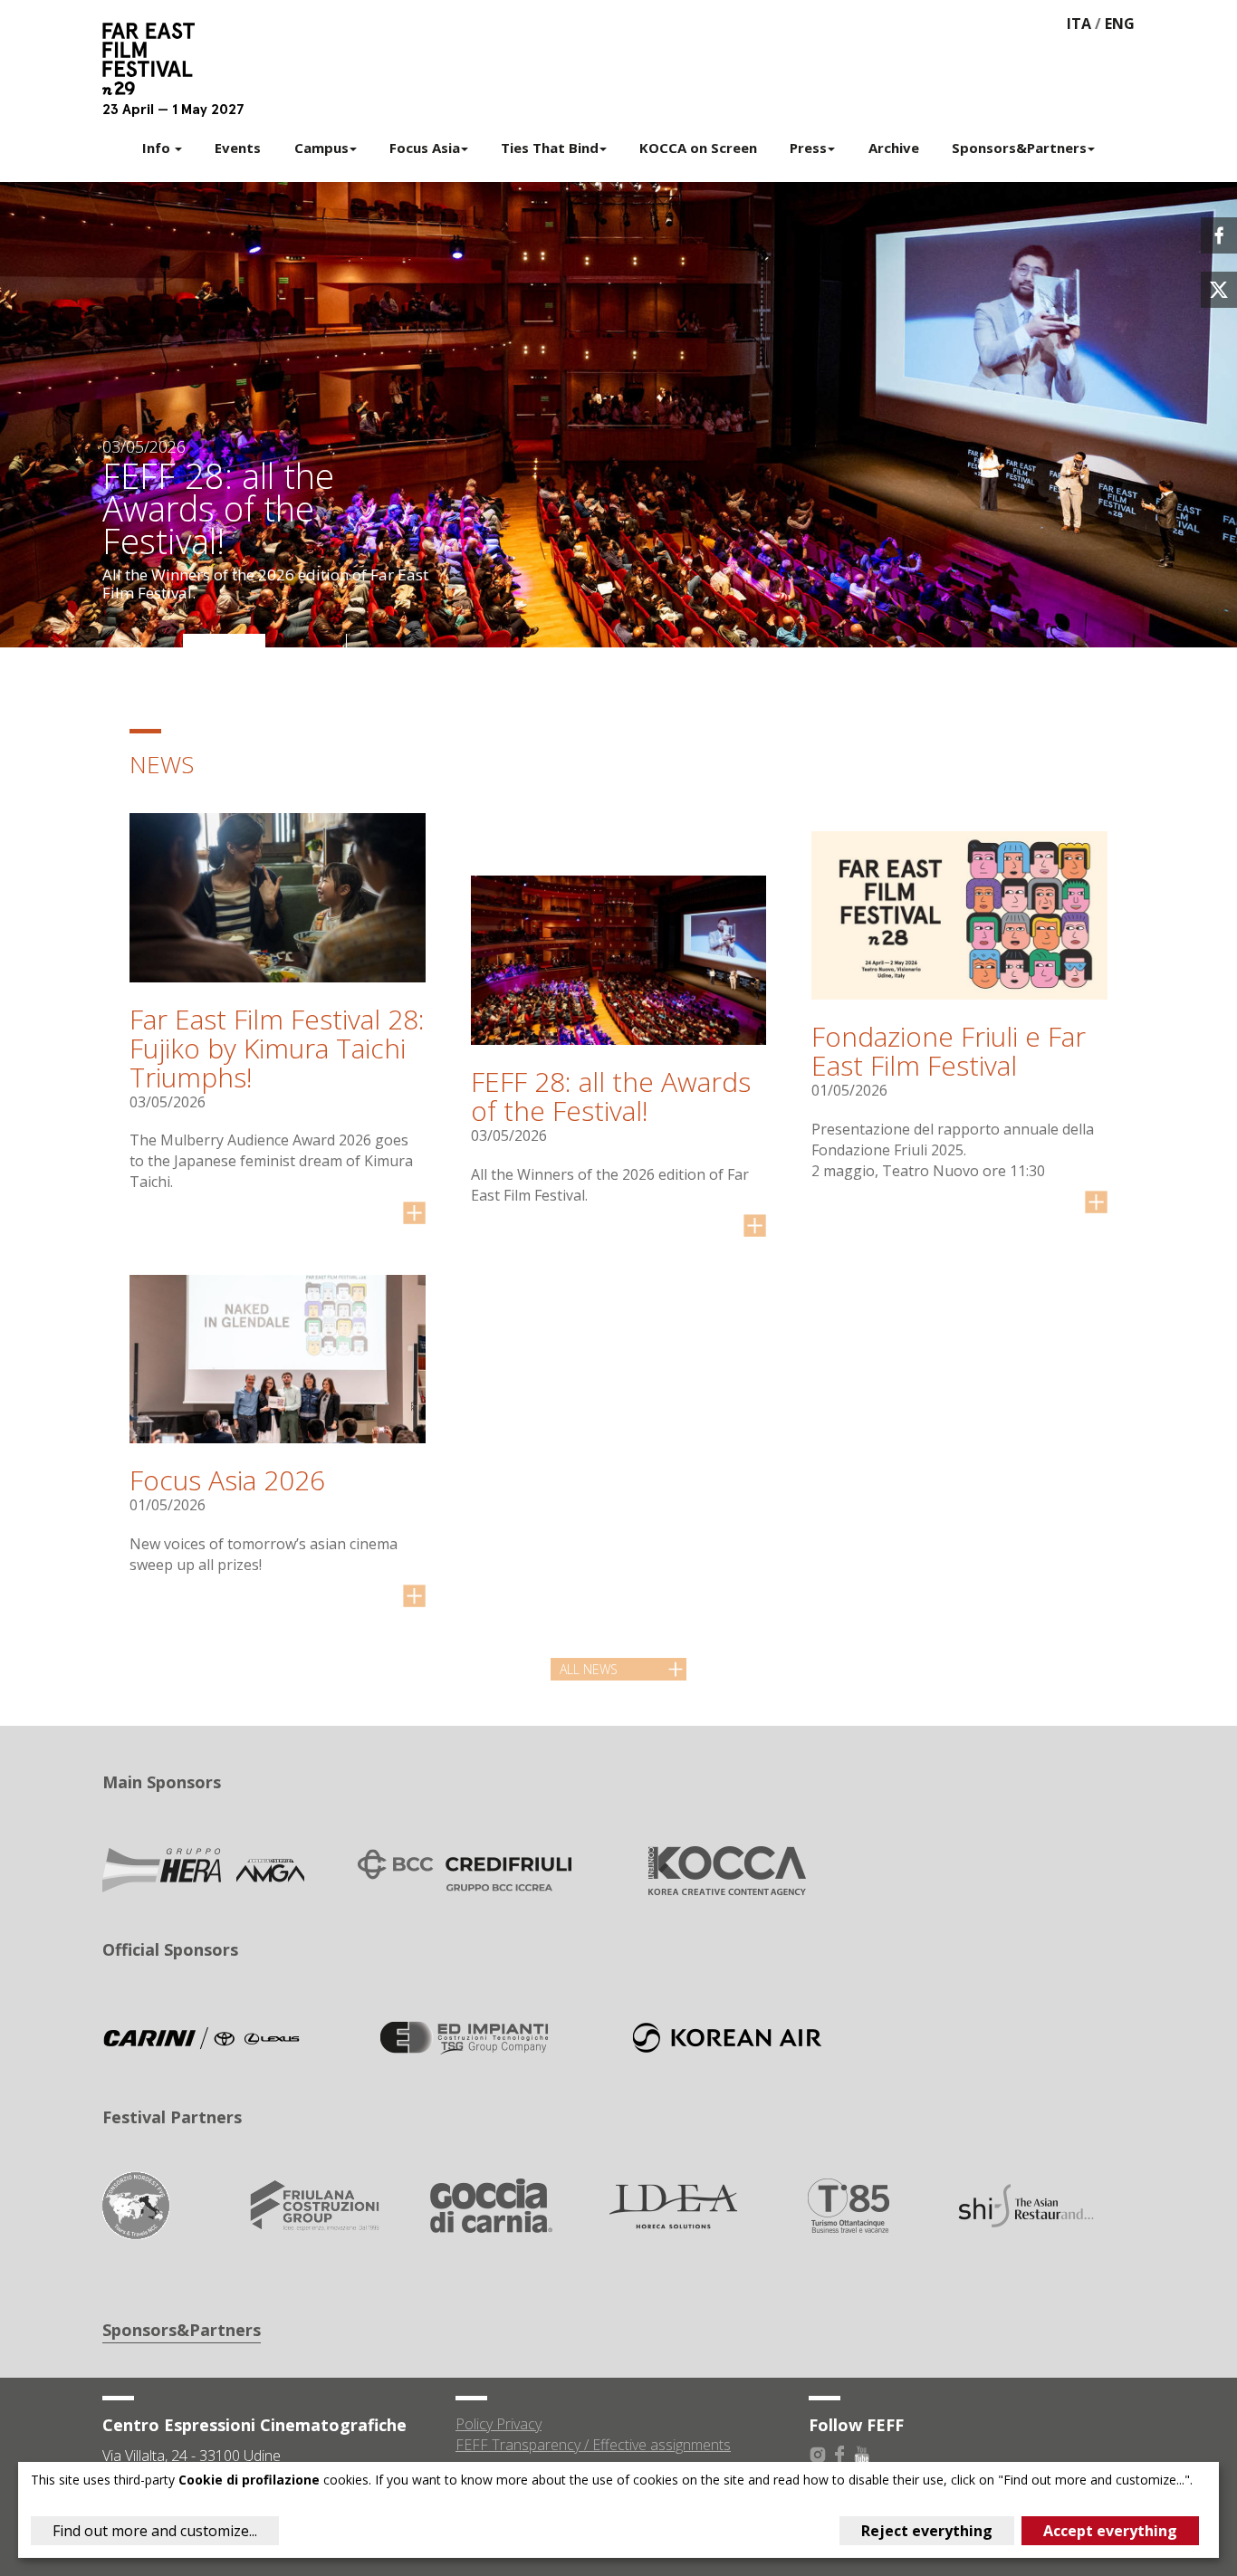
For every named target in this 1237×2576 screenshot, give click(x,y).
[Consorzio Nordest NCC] (136, 2204)
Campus (321, 148)
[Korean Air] (727, 2036)
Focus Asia (425, 148)
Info (158, 148)
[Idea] (670, 2204)
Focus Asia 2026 (227, 1480)
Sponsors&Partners (1019, 148)
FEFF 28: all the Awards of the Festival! (611, 1096)
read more (414, 1213)
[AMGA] (202, 1869)
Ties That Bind (550, 148)
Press (808, 148)
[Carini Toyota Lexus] (202, 2036)
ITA (1079, 24)
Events (238, 148)
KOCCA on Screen (698, 148)
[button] (143, 641)
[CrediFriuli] (465, 1869)
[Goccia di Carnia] (492, 2204)
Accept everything (1110, 2531)
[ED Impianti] (465, 2036)
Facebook (839, 2455)
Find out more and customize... (155, 2531)
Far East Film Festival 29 (157, 59)
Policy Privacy (499, 2424)
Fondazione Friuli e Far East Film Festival (949, 1051)
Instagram (818, 2455)
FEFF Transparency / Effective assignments (593, 2445)
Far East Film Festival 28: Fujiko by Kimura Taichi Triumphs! (277, 1048)
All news (589, 1669)
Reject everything (927, 2531)
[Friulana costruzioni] (314, 2204)
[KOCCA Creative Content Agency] (727, 1869)
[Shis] (1026, 2204)
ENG (1120, 24)
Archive (894, 148)
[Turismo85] (849, 2204)
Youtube (861, 2455)
